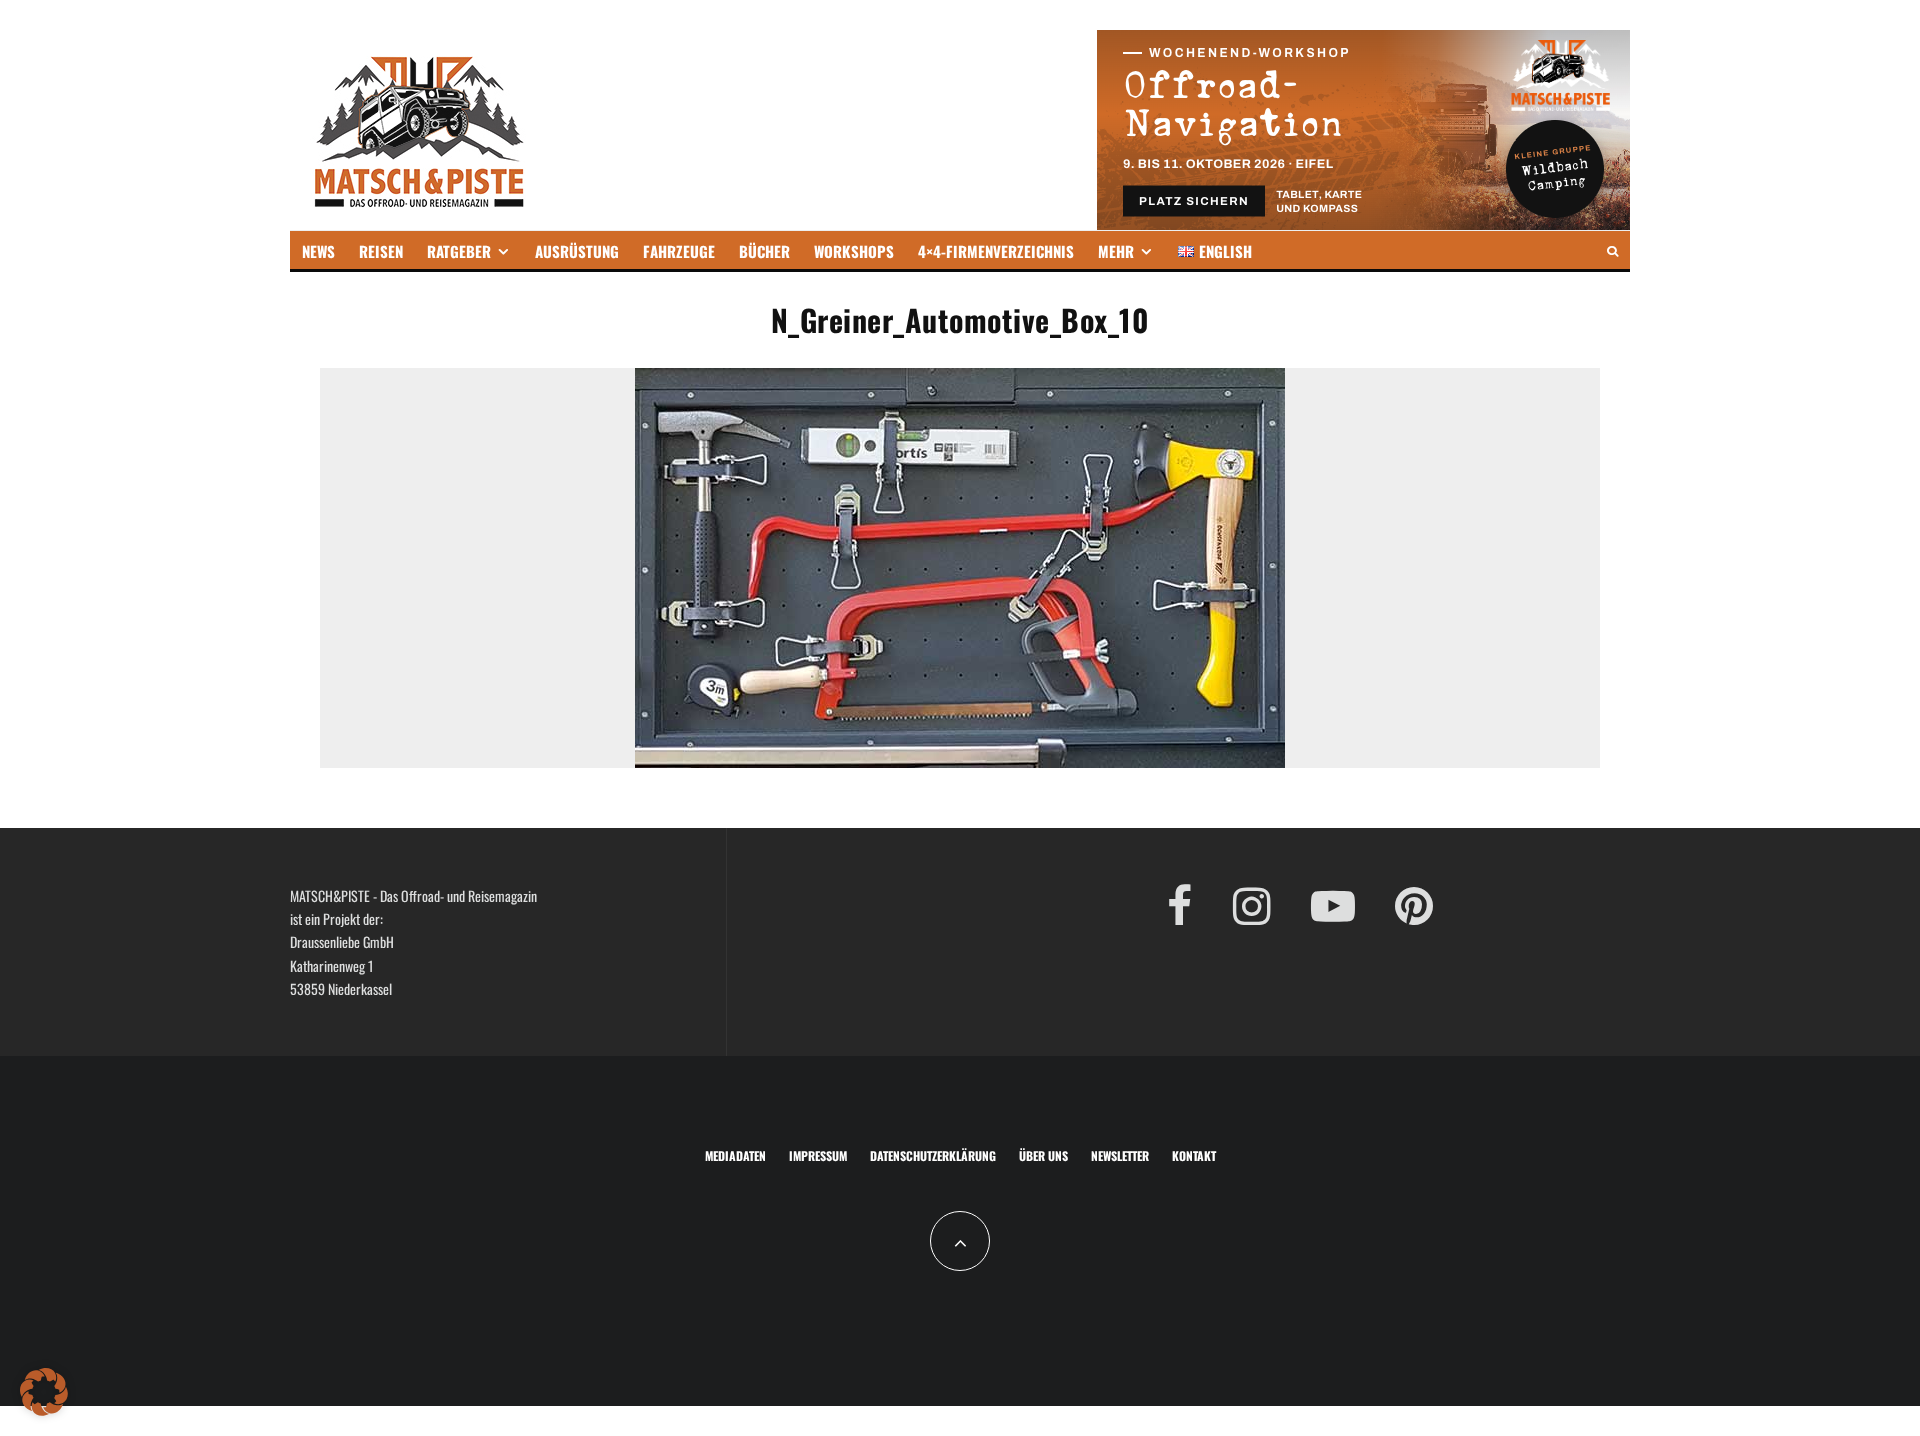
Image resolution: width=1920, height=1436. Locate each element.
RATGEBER (459, 251)
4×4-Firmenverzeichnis (996, 251)
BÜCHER (764, 251)
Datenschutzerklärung (933, 1155)
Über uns (1043, 1155)
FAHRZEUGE (679, 251)
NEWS (318, 251)
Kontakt (1194, 1155)
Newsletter (1120, 1155)
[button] (44, 1392)
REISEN (381, 251)
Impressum (818, 1155)
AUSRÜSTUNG (577, 251)
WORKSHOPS (854, 251)
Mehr (1116, 251)
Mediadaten (735, 1155)
